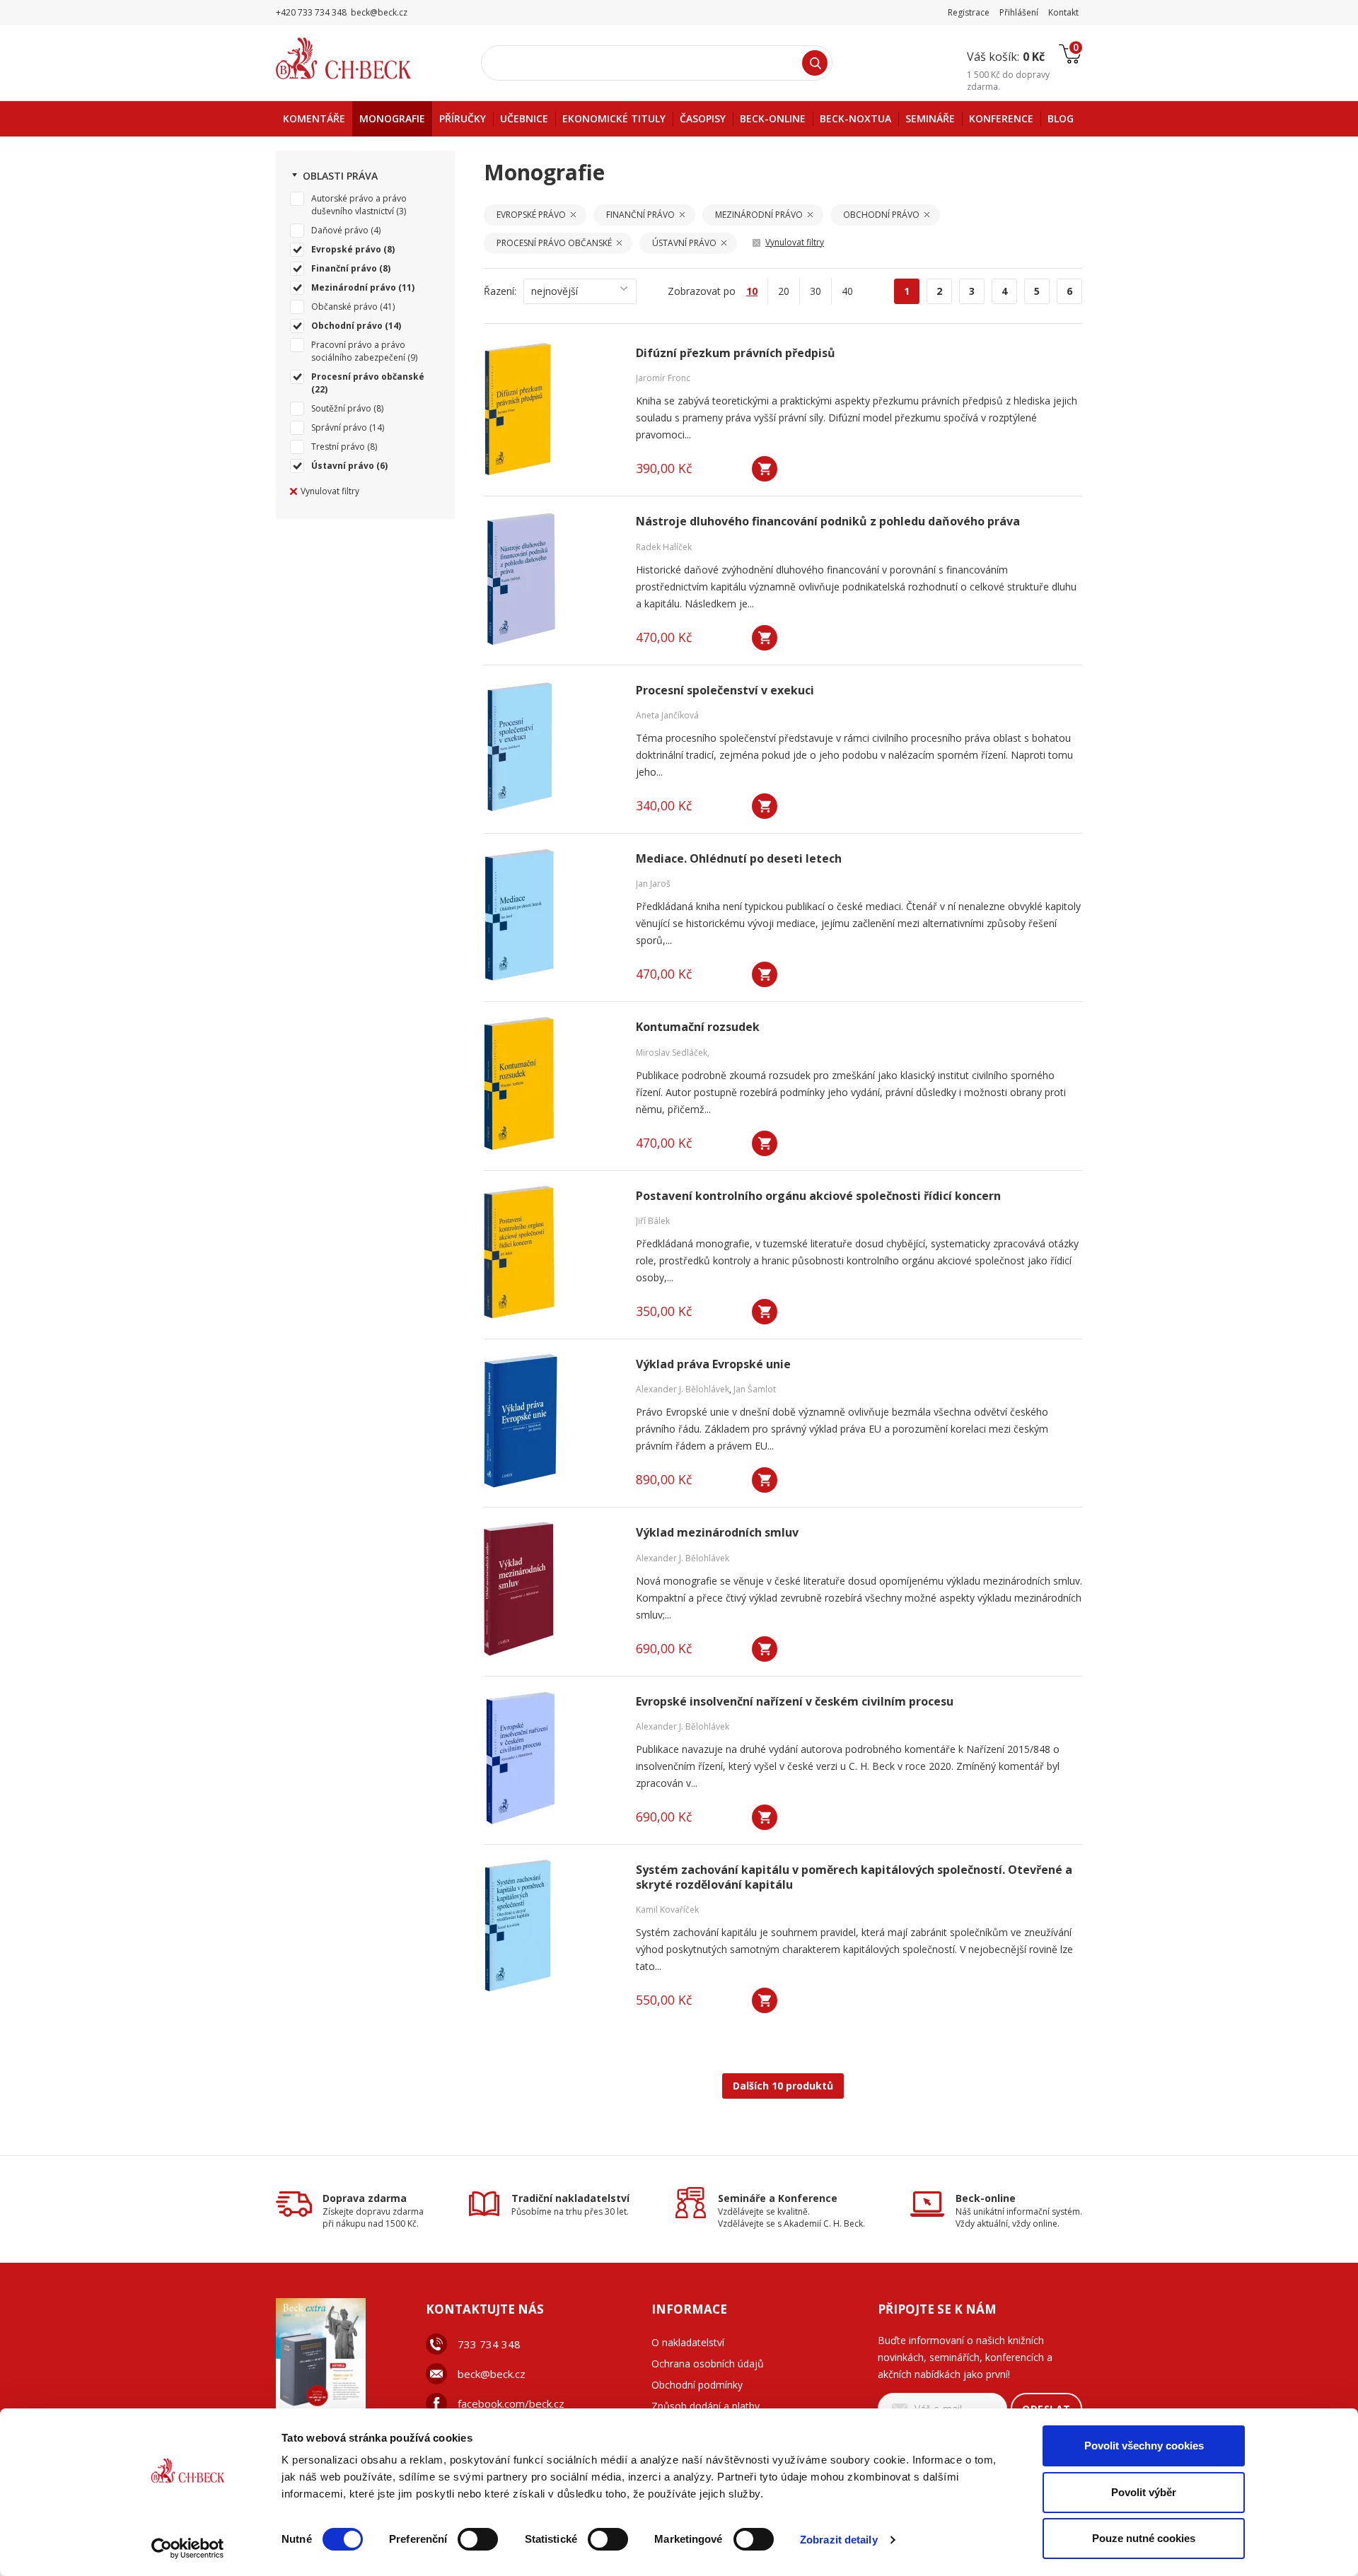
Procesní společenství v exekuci (725, 690)
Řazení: (500, 291)
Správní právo (339, 427)
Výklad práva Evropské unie (713, 1364)
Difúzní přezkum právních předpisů (736, 353)
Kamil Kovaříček (667, 1910)
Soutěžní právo (341, 408)
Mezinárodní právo (354, 287)
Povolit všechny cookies (1144, 2446)
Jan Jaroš (653, 884)
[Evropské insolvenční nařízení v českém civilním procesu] (551, 1758)
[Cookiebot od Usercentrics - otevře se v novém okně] (188, 2548)
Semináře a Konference (778, 2198)
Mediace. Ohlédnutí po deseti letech (739, 859)
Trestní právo (338, 447)
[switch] (478, 2539)
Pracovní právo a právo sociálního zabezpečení (358, 351)
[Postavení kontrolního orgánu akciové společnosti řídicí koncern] (551, 1252)
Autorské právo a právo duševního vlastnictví (359, 205)
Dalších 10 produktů (783, 2086)
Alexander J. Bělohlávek (683, 1389)
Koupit (765, 469)
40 (847, 291)
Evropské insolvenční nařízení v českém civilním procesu (795, 1702)
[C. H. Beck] (363, 58)
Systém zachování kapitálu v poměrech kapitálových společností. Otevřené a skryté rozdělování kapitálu (854, 1877)
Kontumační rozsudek (698, 1027)
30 (816, 291)
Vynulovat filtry (330, 491)
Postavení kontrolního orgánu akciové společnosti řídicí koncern (818, 1196)
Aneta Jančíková (667, 715)
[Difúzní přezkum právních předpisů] (551, 409)
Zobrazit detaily (839, 2540)
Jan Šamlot (755, 1389)
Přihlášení (1019, 12)
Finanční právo (344, 268)
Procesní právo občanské (368, 377)
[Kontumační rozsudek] (551, 1083)
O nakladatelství (688, 2342)
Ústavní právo (343, 466)
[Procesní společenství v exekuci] (551, 747)
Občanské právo (344, 307)
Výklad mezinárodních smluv (717, 1533)
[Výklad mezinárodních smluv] (551, 1589)
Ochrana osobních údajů (708, 2364)
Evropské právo (346, 249)
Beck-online (986, 2198)
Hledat (815, 63)
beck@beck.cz (492, 2374)
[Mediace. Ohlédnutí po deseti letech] (551, 915)
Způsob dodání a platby (706, 2406)
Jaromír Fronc (663, 378)
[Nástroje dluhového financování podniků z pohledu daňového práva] (551, 578)
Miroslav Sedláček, (673, 1053)
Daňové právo (340, 230)
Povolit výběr (1144, 2492)
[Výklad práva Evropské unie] (551, 1421)
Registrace (969, 12)
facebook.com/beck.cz (511, 2403)
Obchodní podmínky (697, 2385)
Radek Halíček (664, 547)
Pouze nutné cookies (1144, 2538)
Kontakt (1063, 12)
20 (784, 291)
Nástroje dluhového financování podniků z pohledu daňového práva (828, 521)
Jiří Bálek (653, 1221)
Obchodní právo (347, 326)
